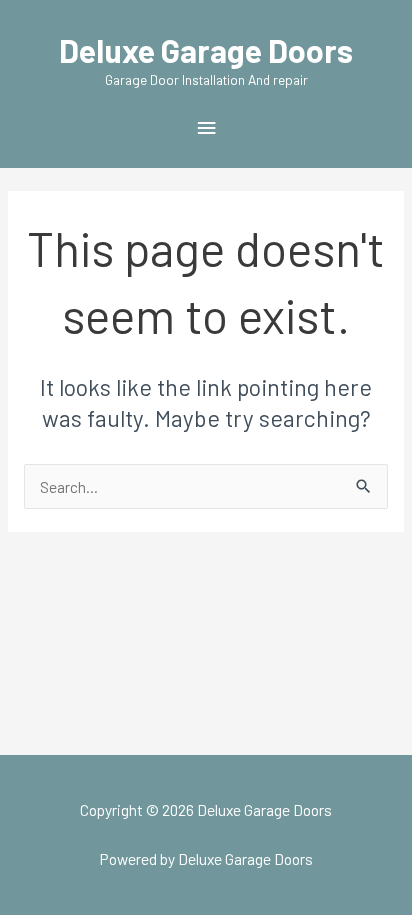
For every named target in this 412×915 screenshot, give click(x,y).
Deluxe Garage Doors (206, 50)
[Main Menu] (206, 128)
